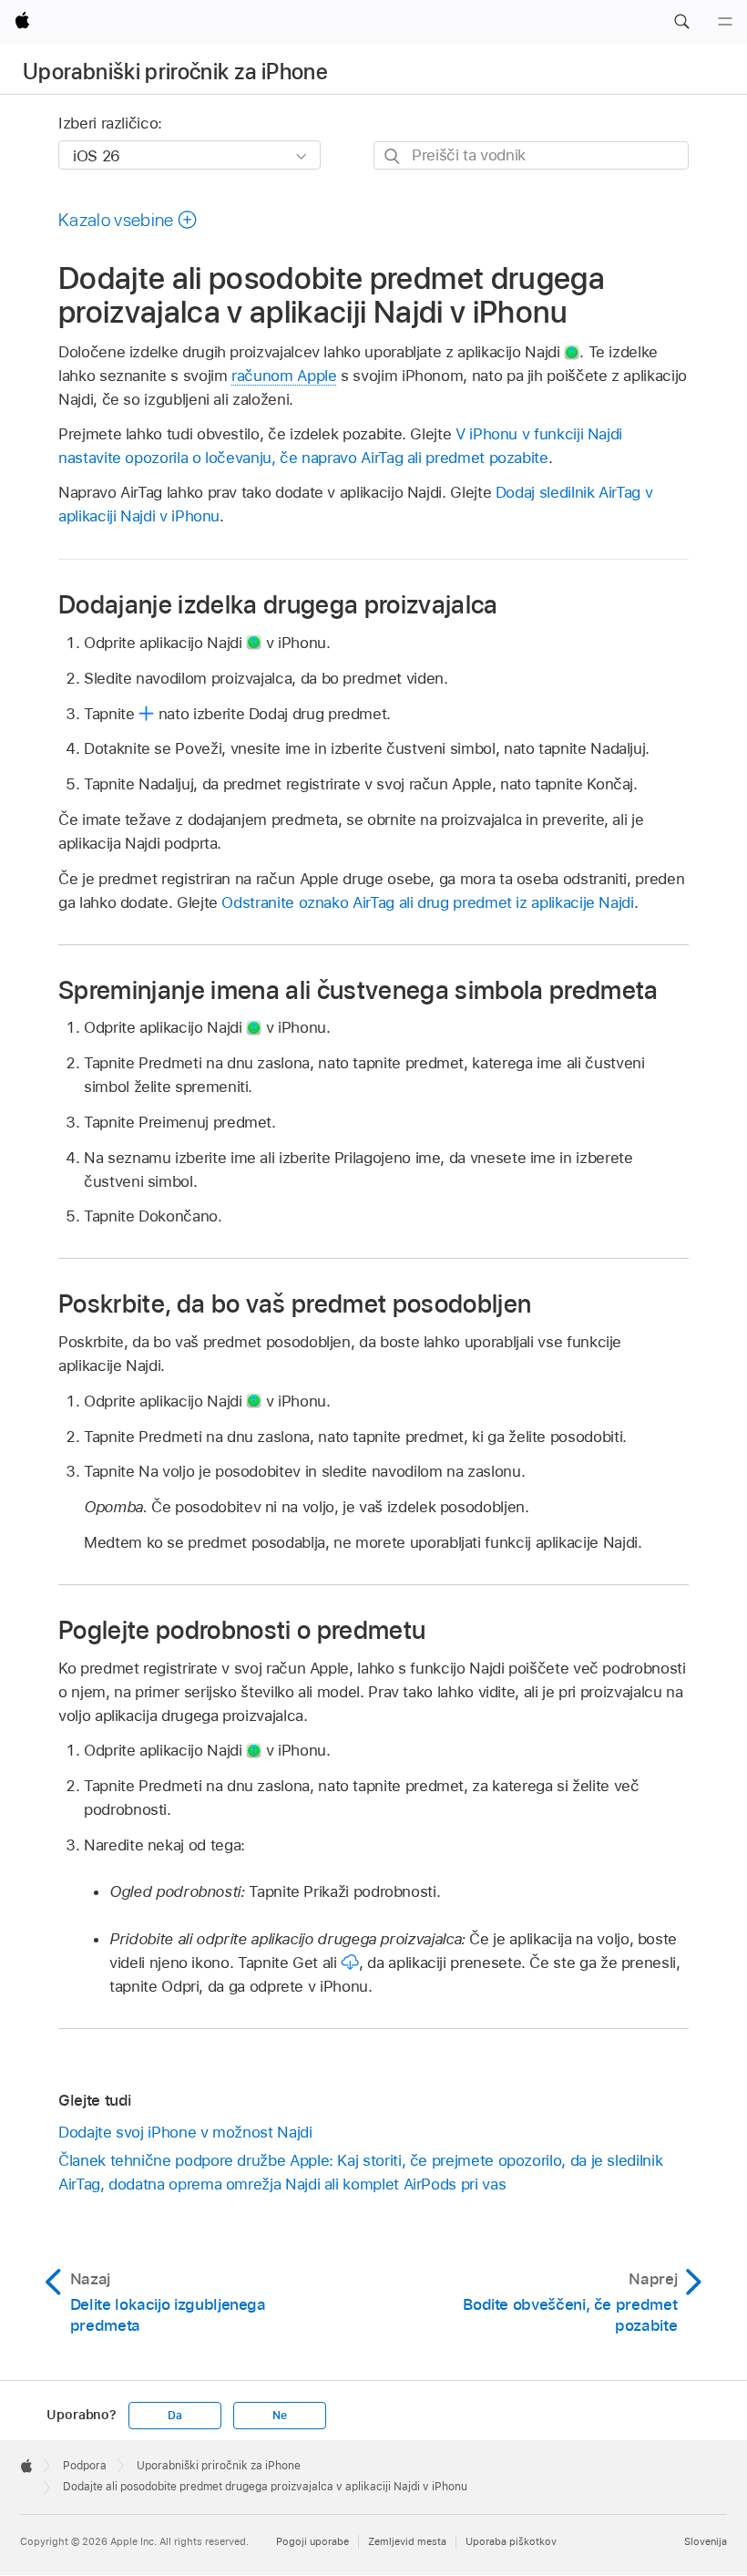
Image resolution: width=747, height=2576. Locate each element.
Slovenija (706, 2541)
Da (175, 2416)
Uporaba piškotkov (511, 2541)
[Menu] (725, 22)
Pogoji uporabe (312, 2541)
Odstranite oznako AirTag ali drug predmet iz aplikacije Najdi (427, 902)
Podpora (85, 2466)
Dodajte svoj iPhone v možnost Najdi (185, 2132)
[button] (681, 22)
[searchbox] (531, 155)
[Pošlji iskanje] (393, 156)
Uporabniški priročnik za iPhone (175, 72)
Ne (280, 2416)
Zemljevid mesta (407, 2541)
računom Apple (284, 376)
